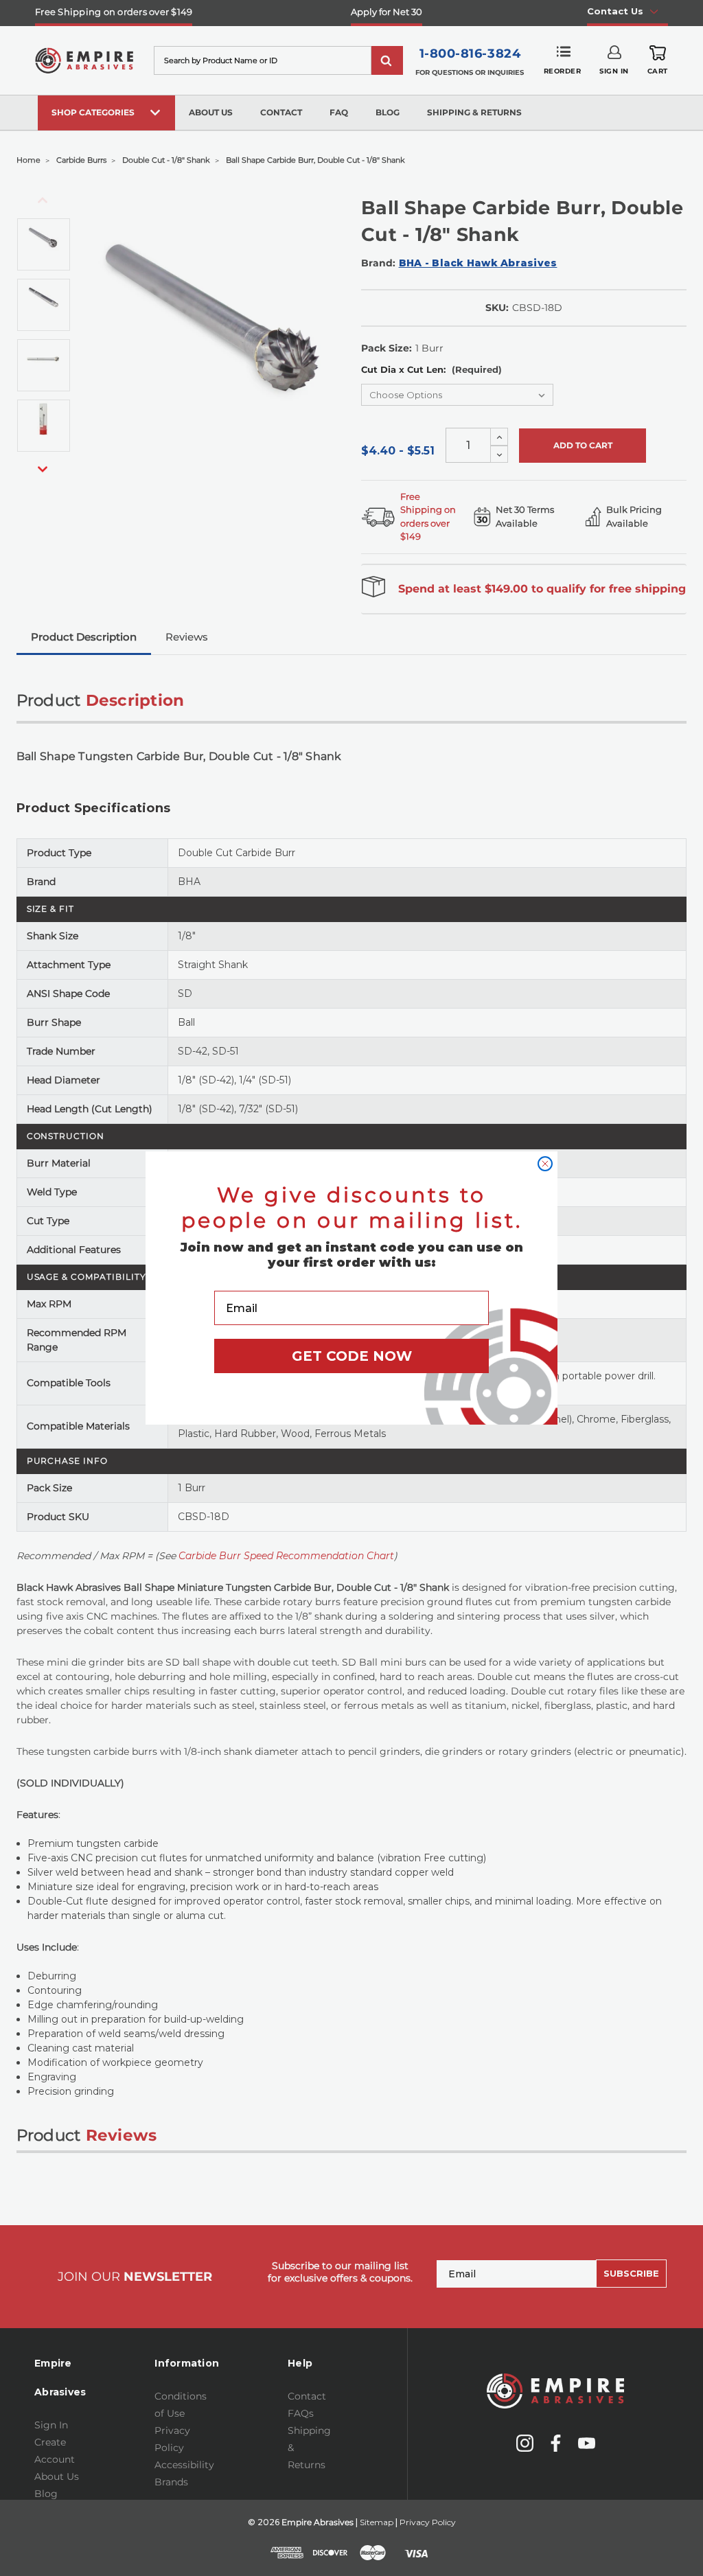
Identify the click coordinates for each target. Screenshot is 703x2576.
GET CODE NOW (352, 1356)
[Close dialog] (545, 1164)
